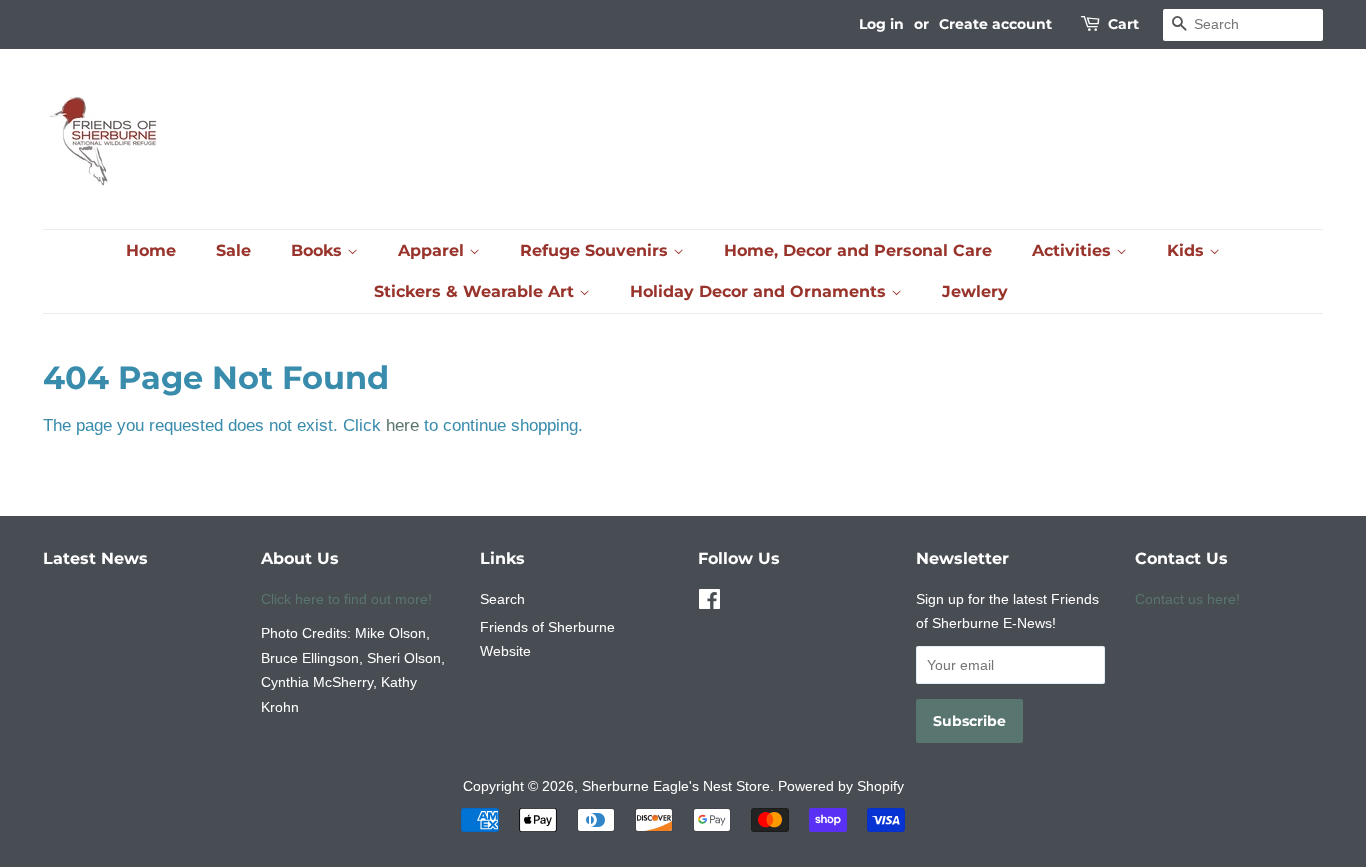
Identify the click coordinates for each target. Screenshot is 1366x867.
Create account (995, 24)
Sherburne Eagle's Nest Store (676, 786)
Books (319, 250)
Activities (1074, 250)
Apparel (433, 250)
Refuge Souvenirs (596, 250)
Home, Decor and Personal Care (858, 250)
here (402, 425)
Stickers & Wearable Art (476, 291)
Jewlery (975, 291)
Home (151, 250)
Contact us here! (1187, 599)
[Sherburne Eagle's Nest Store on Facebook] (709, 603)
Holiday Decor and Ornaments (760, 291)
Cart (1123, 24)
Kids (1188, 250)
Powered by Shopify (841, 786)
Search (502, 599)
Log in (881, 24)
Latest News (95, 558)
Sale (233, 250)
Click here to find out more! (346, 599)
